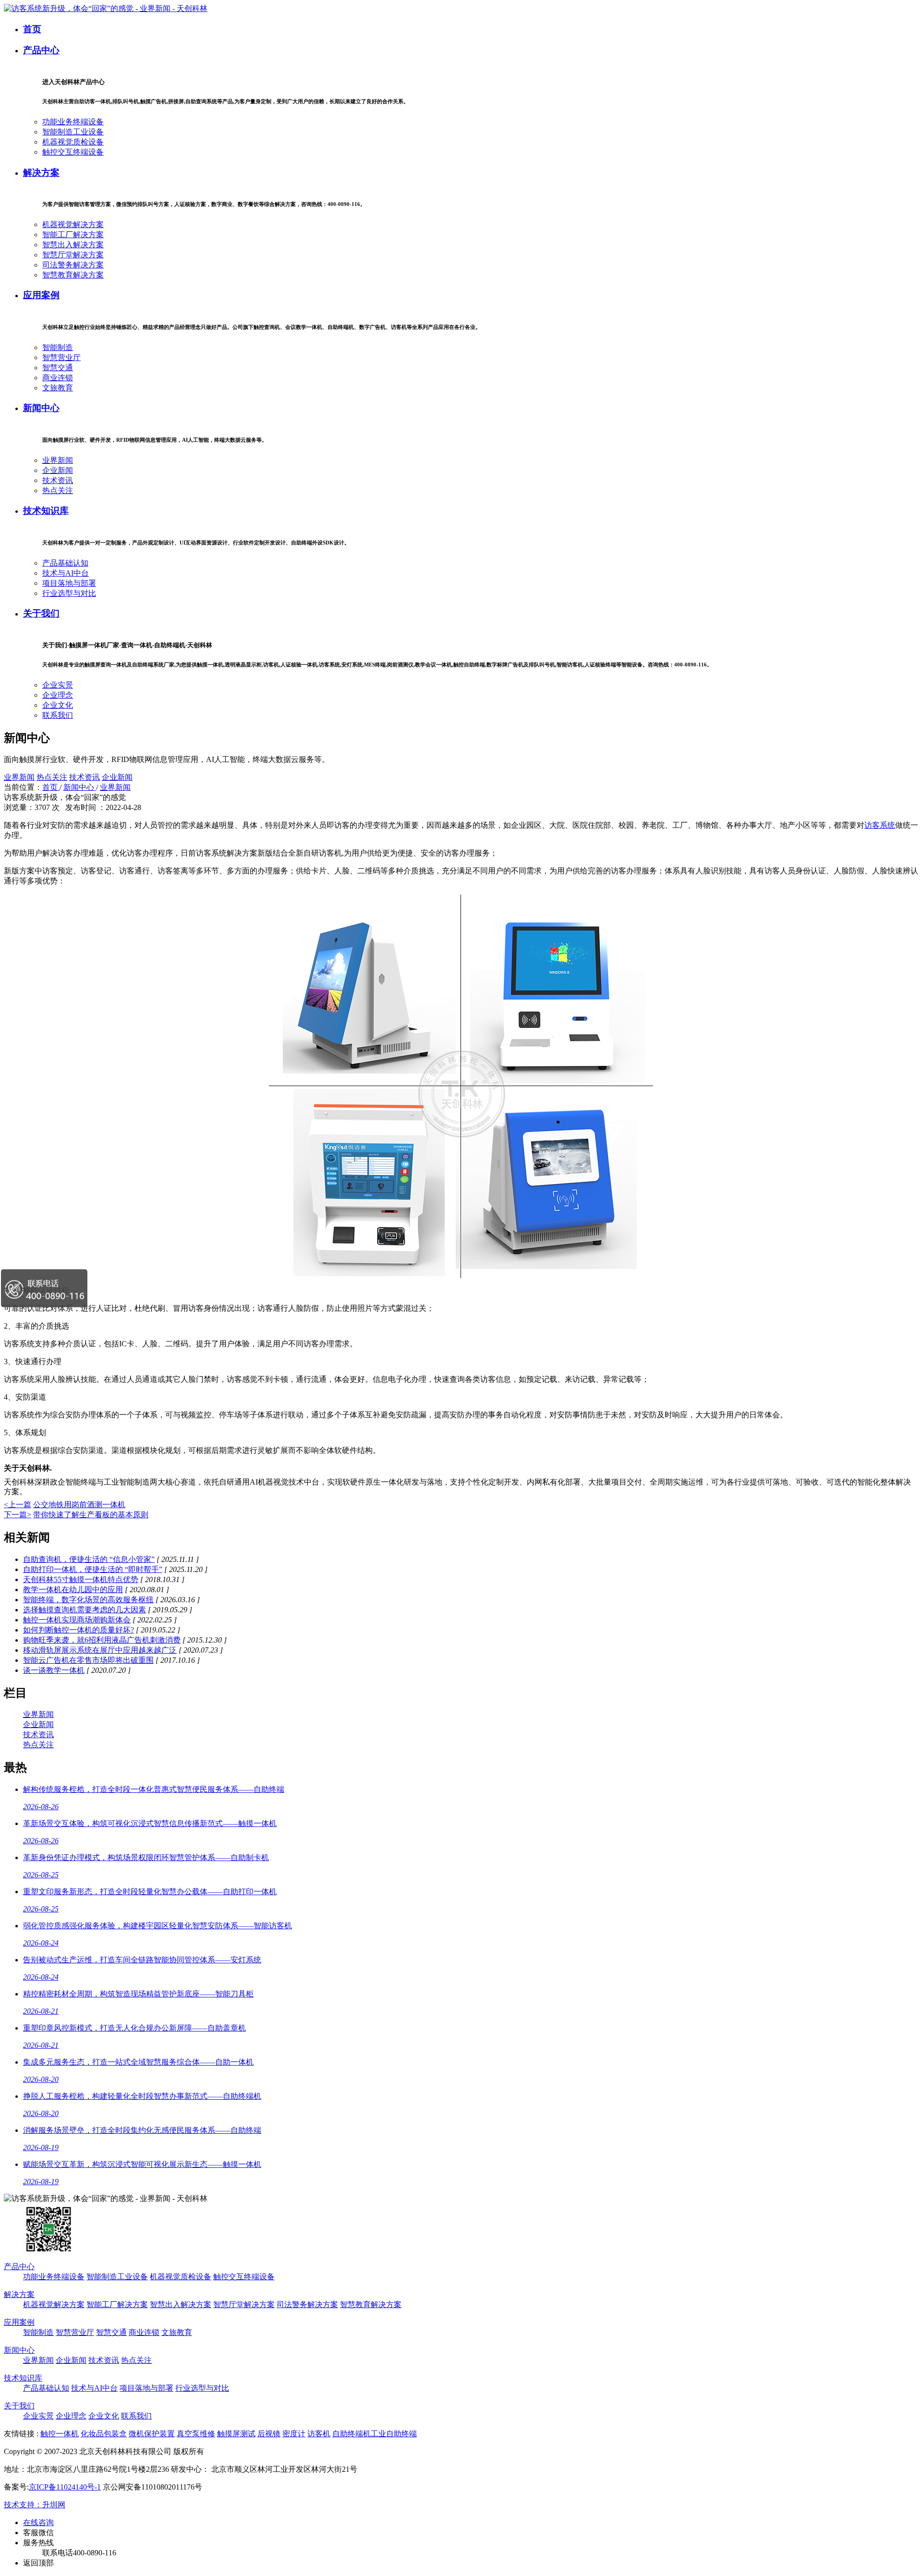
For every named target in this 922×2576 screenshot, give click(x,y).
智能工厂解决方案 (73, 235)
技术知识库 (46, 511)
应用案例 (41, 295)
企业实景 (58, 685)
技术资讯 (58, 480)
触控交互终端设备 (73, 152)
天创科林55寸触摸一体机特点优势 (81, 1579)
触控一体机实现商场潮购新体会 (77, 1620)
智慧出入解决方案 (73, 245)
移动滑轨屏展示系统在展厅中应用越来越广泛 (100, 1650)
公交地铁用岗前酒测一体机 (79, 1505)
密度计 (294, 2434)
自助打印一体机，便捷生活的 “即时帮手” (93, 1569)
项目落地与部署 (69, 583)
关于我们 (41, 613)
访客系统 (880, 825)
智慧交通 (58, 368)
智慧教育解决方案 (73, 275)
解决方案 (41, 173)
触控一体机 (60, 2434)
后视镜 (269, 2434)
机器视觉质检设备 (73, 142)
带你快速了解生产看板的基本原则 (91, 1515)
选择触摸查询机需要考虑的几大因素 (85, 1610)
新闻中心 (41, 408)
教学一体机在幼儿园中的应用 (73, 1590)
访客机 (319, 2434)
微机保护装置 (152, 2434)
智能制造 (58, 347)
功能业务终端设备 (73, 122)
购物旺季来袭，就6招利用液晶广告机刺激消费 (102, 1640)
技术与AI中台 (66, 573)
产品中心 (41, 50)
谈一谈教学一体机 (54, 1670)
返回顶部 (38, 2563)
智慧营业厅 (61, 357)
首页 (32, 29)
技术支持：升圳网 (35, 2505)
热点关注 (58, 490)
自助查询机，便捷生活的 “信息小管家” (89, 1559)
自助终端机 (352, 2434)
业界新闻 (58, 460)
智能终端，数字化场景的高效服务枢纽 (88, 1600)
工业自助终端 (394, 2434)
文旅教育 (58, 388)
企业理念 (58, 695)
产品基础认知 (65, 563)
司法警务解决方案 (73, 265)
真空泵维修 (196, 2434)
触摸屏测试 (236, 2434)
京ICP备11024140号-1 (65, 2487)
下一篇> (18, 1515)
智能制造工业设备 (73, 132)
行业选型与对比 (69, 593)
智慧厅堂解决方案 (73, 255)
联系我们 (58, 715)
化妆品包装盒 (104, 2434)
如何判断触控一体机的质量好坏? (79, 1630)
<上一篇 (18, 1505)
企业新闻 (58, 470)
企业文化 (58, 705)
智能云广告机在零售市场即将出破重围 (88, 1660)
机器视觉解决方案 (73, 224)
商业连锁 (58, 378)
